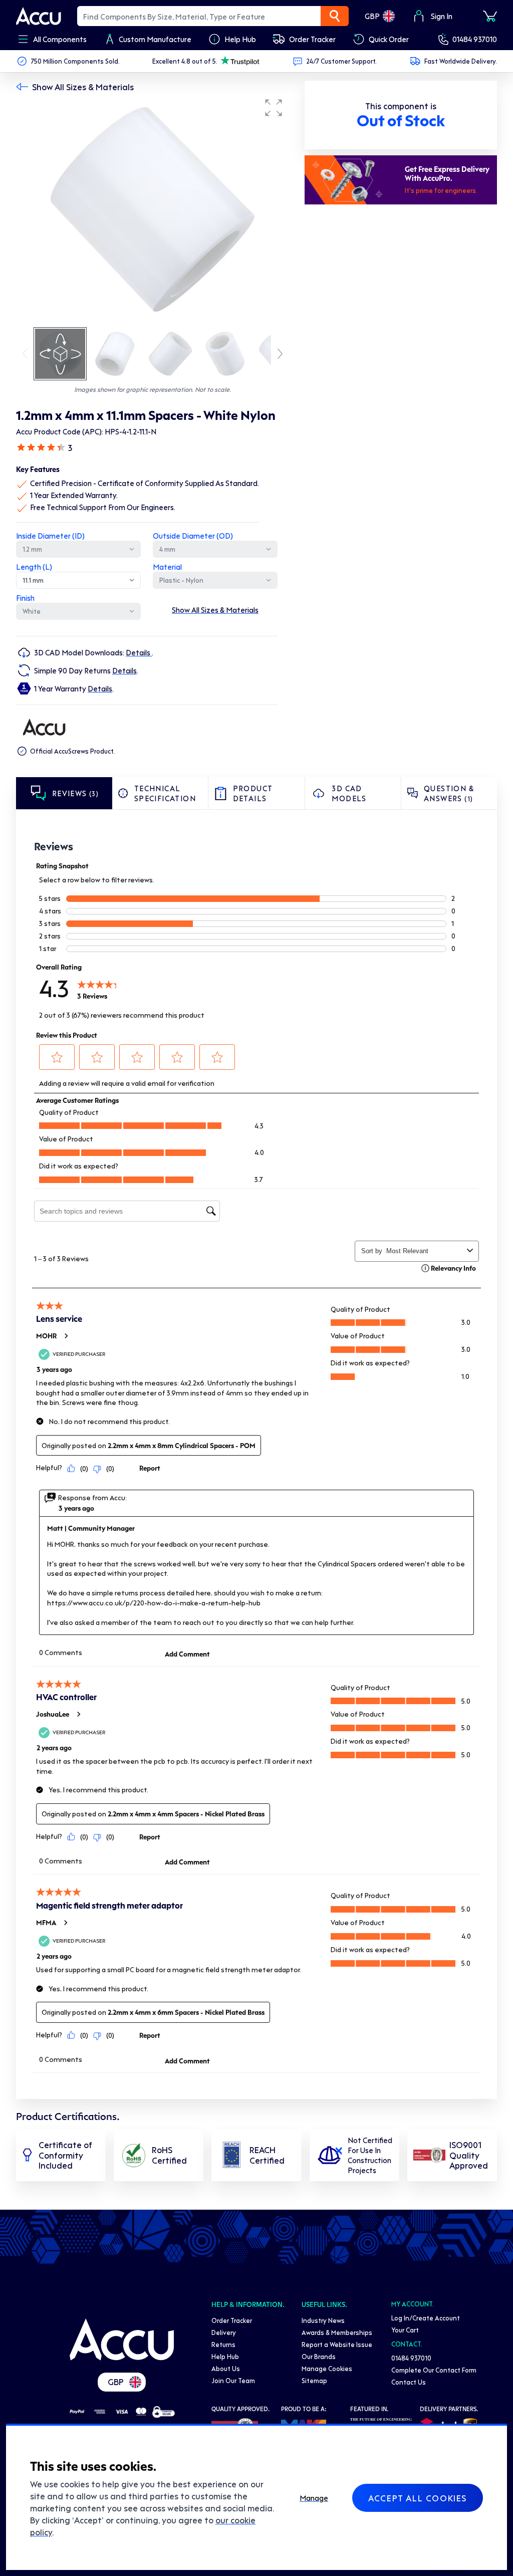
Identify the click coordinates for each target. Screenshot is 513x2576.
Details (139, 652)
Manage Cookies (327, 2368)
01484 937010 (475, 39)
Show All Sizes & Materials (83, 87)
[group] (152, 209)
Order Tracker (232, 2320)
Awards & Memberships (337, 2332)
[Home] (122, 2339)
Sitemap (314, 2380)
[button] (274, 108)
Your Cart (405, 2330)
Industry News (323, 2320)
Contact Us (409, 2382)
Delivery (224, 2332)
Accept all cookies (418, 2498)
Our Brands (319, 2356)
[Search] (335, 16)
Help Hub (225, 2356)
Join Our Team (233, 2380)
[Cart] (490, 16)
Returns (223, 2344)
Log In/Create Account (426, 2318)
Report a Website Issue (337, 2344)
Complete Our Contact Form (434, 2370)
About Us (226, 2368)
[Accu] (39, 16)
